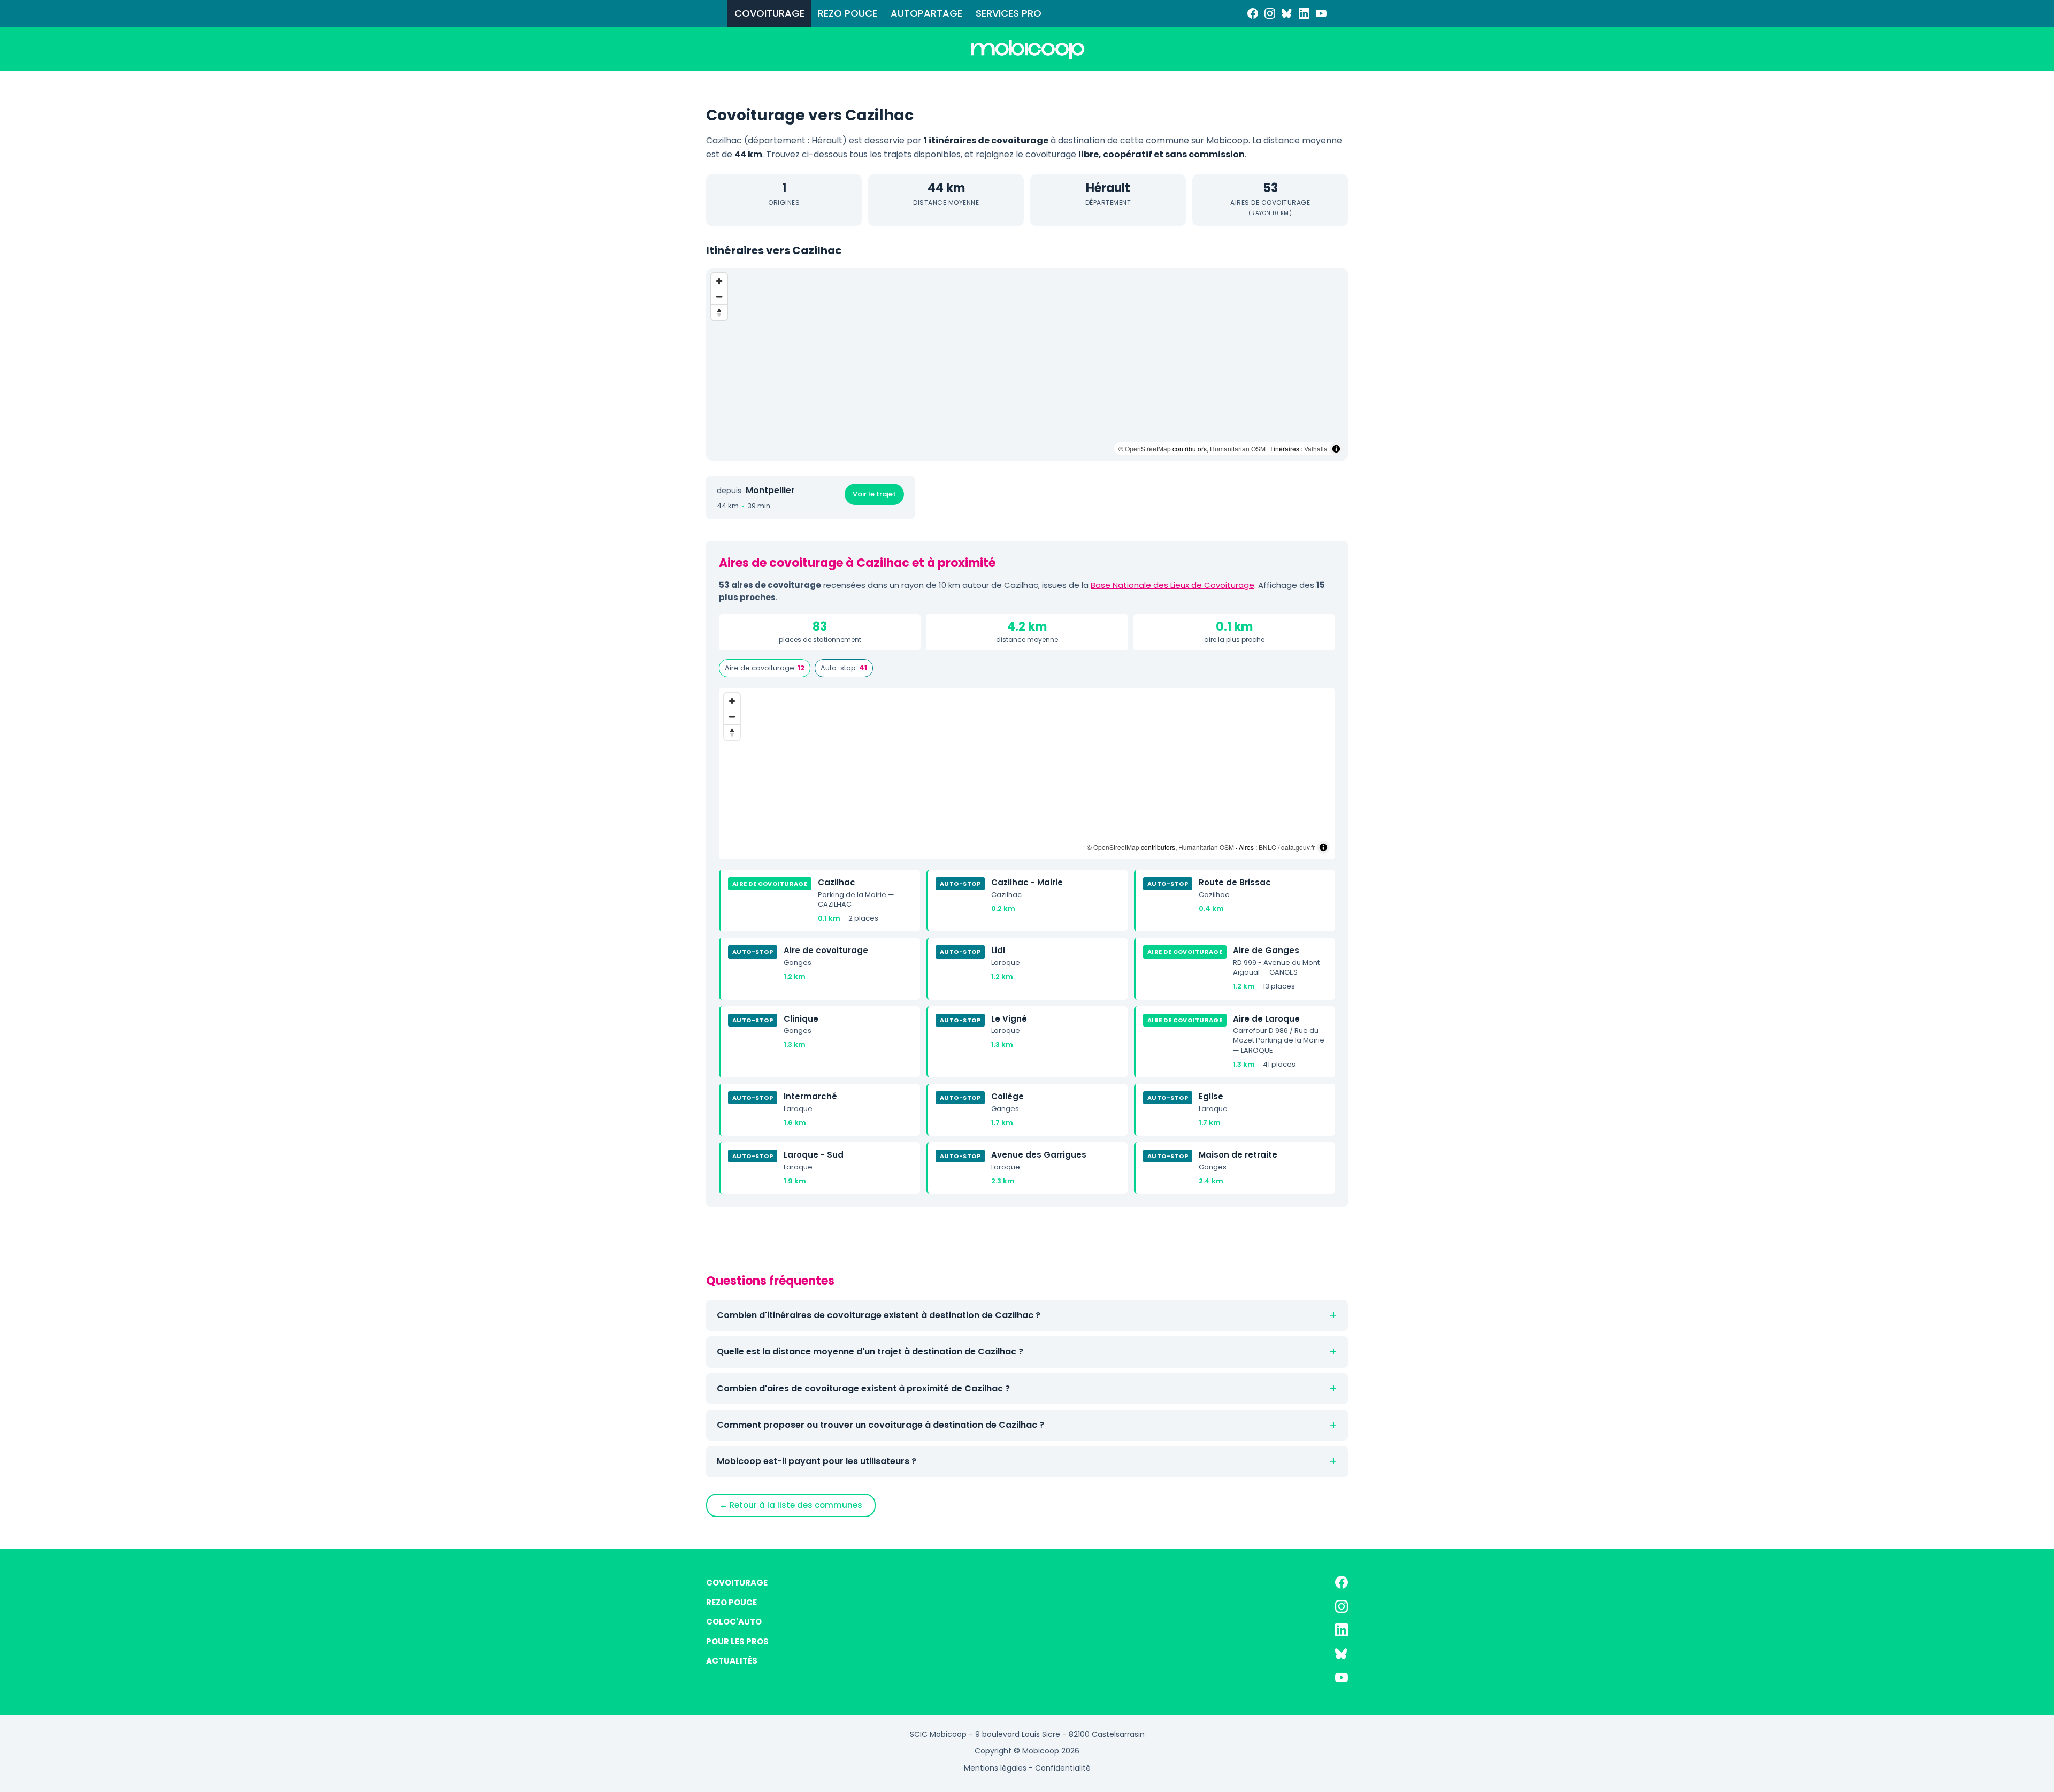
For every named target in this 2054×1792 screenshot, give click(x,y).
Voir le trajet (874, 494)
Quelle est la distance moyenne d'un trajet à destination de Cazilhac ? (870, 1351)
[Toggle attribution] (1336, 449)
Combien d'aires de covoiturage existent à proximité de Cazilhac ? (863, 1388)
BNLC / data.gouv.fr (1287, 847)
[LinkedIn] (1304, 13)
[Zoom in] (719, 281)
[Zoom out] (719, 297)
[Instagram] (1270, 13)
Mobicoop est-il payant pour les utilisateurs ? (817, 1461)
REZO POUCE (848, 13)
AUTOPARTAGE (926, 13)
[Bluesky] (1287, 13)
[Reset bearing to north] (719, 312)
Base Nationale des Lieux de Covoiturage (1172, 585)
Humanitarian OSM (1238, 449)
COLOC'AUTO (734, 1622)
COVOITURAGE (769, 13)
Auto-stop (844, 668)
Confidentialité (1063, 1768)
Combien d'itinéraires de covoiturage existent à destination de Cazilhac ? (879, 1315)
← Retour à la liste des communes (791, 1505)
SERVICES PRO (1009, 13)
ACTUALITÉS (732, 1661)
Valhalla (1316, 449)
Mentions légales (995, 1768)
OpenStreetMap (1148, 449)
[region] (1027, 364)
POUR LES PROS (737, 1641)
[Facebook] (1253, 13)
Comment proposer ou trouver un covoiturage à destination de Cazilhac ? (880, 1425)
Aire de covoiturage (765, 668)
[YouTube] (1321, 13)
